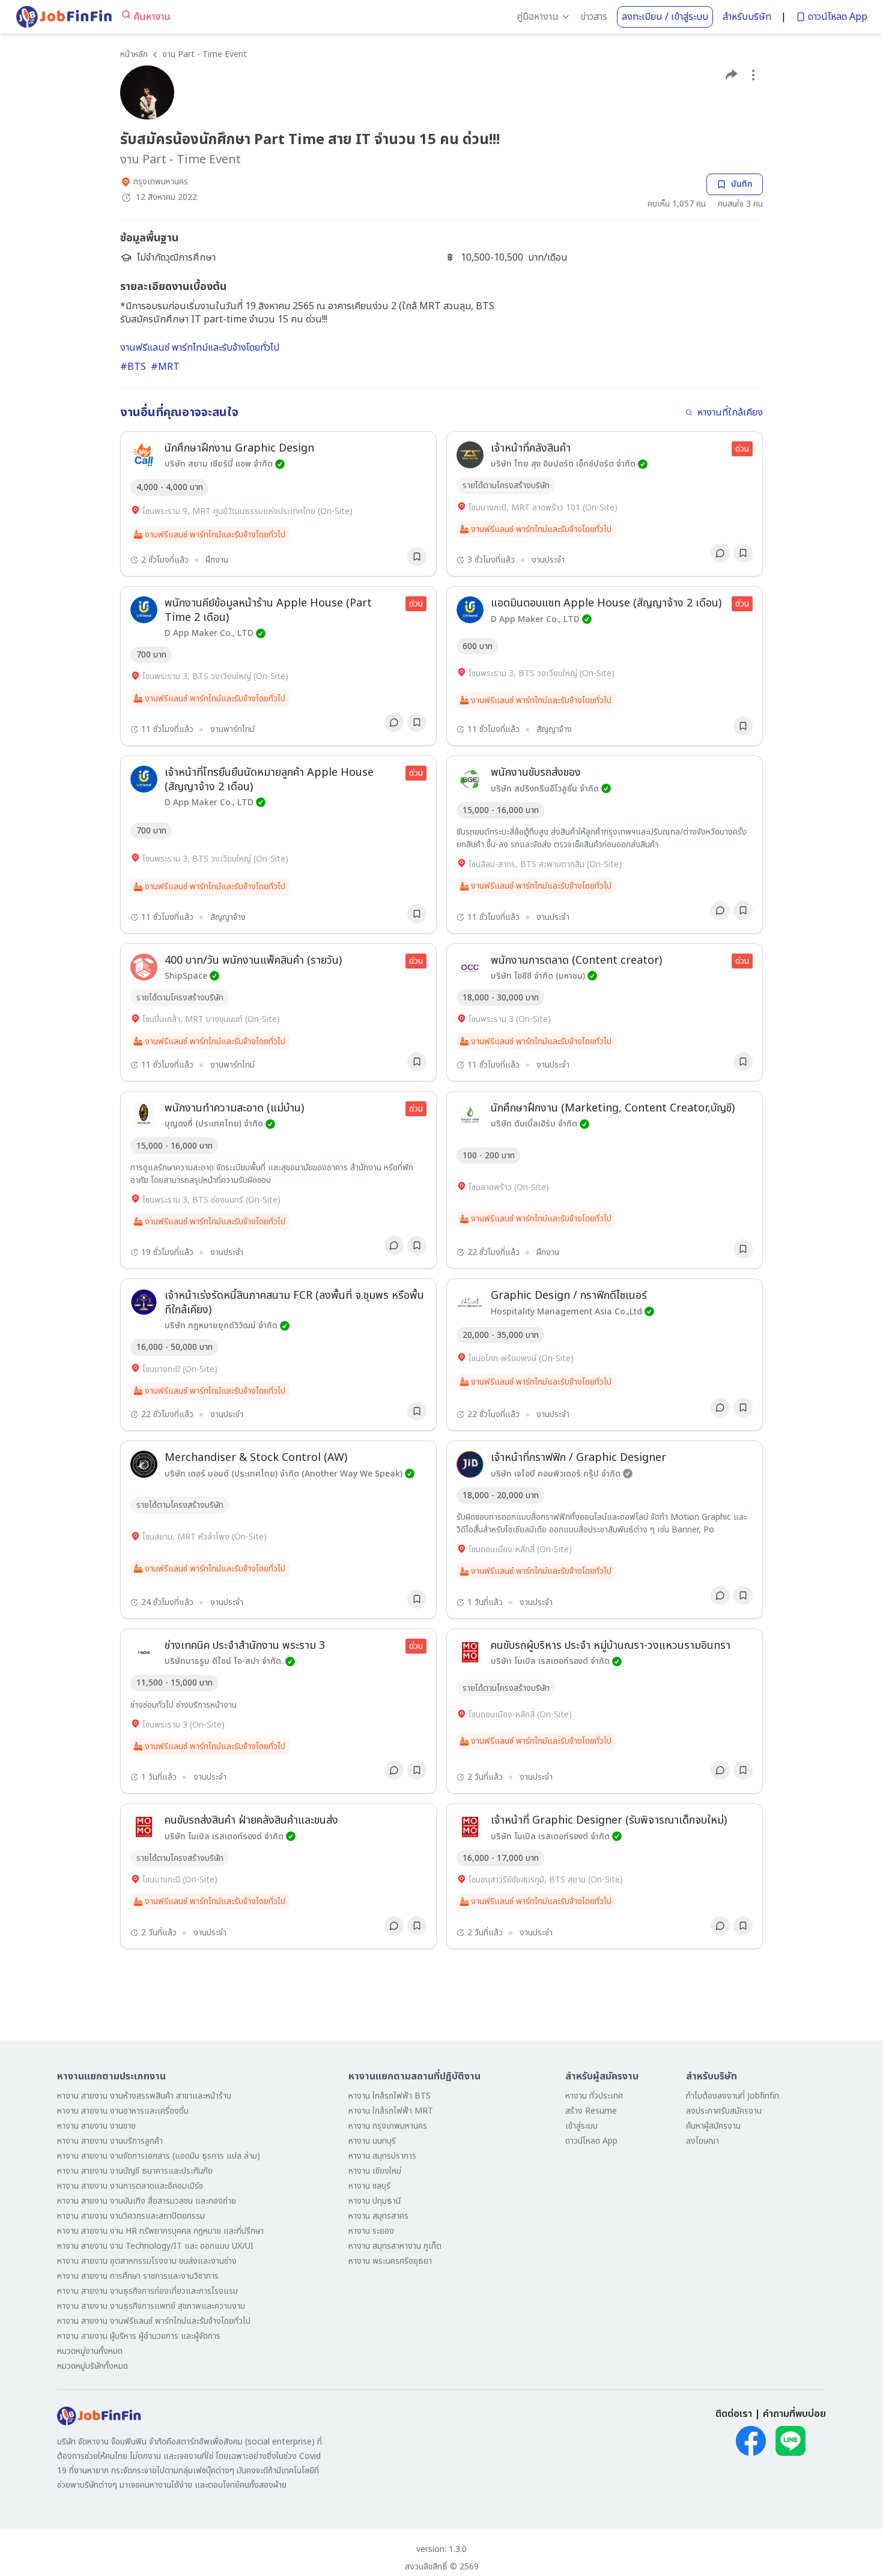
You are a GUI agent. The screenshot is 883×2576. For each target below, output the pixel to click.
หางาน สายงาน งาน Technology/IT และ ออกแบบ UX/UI (155, 2246)
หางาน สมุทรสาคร (378, 2216)
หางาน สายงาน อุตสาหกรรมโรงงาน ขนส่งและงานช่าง (147, 2261)
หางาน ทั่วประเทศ (594, 2096)
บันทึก (742, 184)
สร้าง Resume (591, 2111)
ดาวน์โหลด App (838, 17)
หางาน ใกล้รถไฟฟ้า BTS (390, 2096)
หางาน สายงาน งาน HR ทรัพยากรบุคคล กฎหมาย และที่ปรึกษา (160, 2231)
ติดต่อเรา (734, 2414)
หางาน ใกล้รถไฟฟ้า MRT (391, 2111)
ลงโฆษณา (702, 2141)
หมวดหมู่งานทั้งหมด (90, 2351)
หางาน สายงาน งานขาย (96, 2126)
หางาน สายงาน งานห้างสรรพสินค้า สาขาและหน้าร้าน (144, 2096)
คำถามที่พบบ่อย (794, 2414)
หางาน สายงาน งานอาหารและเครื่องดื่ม (123, 2111)
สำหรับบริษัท (747, 17)
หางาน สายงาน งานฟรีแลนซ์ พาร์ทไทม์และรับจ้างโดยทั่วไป (154, 2321)
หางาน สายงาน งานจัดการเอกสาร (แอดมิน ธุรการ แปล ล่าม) (159, 2156)
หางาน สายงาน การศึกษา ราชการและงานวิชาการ (138, 2276)
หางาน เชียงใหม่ (375, 2171)
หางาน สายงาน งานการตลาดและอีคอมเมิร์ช (130, 2186)
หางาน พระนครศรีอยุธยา (390, 2261)
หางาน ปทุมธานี (375, 2201)
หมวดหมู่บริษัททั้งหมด (93, 2366)
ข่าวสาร (594, 17)
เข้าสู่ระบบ (581, 2126)
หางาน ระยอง (371, 2231)
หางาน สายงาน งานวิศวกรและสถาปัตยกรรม (131, 2216)
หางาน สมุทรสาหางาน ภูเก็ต (395, 2246)
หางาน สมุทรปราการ (382, 2156)
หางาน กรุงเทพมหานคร (388, 2126)
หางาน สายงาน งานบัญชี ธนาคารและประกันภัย (135, 2171)
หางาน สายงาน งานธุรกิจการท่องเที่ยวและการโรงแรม (147, 2291)
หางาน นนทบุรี (372, 2141)
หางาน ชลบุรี (369, 2186)
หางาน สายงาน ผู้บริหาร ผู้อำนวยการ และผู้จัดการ (139, 2336)
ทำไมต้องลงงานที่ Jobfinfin (733, 2096)
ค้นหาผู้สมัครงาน (713, 2126)
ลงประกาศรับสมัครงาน (724, 2111)
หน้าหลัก (134, 54)
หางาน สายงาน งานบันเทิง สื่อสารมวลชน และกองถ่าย (147, 2201)
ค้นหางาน (152, 17)
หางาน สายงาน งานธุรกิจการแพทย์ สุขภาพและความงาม (151, 2306)
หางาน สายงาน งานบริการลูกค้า (110, 2141)
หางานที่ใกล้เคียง (730, 413)
